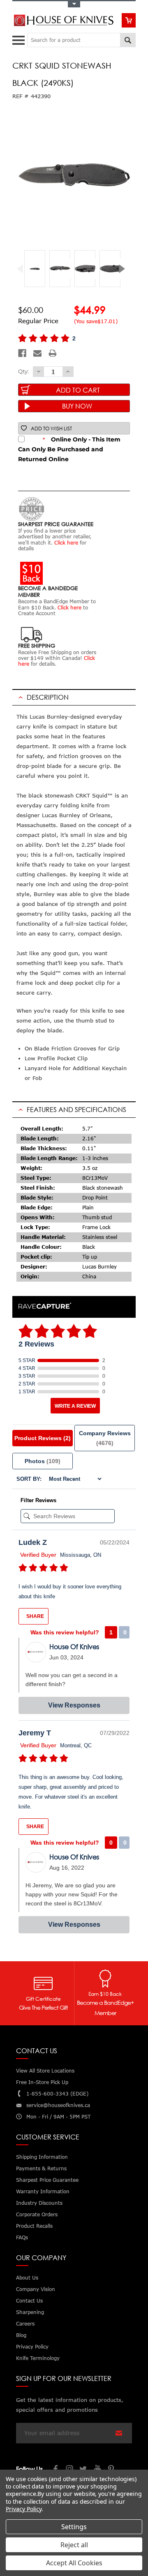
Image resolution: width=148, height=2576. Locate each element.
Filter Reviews (38, 1500)
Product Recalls (34, 2226)
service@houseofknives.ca (58, 2105)
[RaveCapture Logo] (45, 1306)
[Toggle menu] (20, 38)
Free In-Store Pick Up (42, 2082)
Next (125, 269)
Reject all (74, 2545)
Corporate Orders (37, 2214)
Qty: (23, 371)
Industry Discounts (39, 2203)
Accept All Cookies (74, 2563)
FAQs (22, 2237)
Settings (74, 2527)
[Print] (53, 353)
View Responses (74, 1705)
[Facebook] (22, 353)
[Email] (37, 353)
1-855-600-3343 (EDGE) (57, 2094)
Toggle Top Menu (74, 4)
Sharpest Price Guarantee (47, 2180)
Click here (66, 543)
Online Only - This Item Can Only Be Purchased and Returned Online (69, 449)
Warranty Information (43, 2191)
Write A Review (75, 1406)
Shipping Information (42, 2157)
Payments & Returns (41, 2168)
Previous (23, 269)
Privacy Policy (24, 2509)
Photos (43, 1461)
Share (35, 1616)
